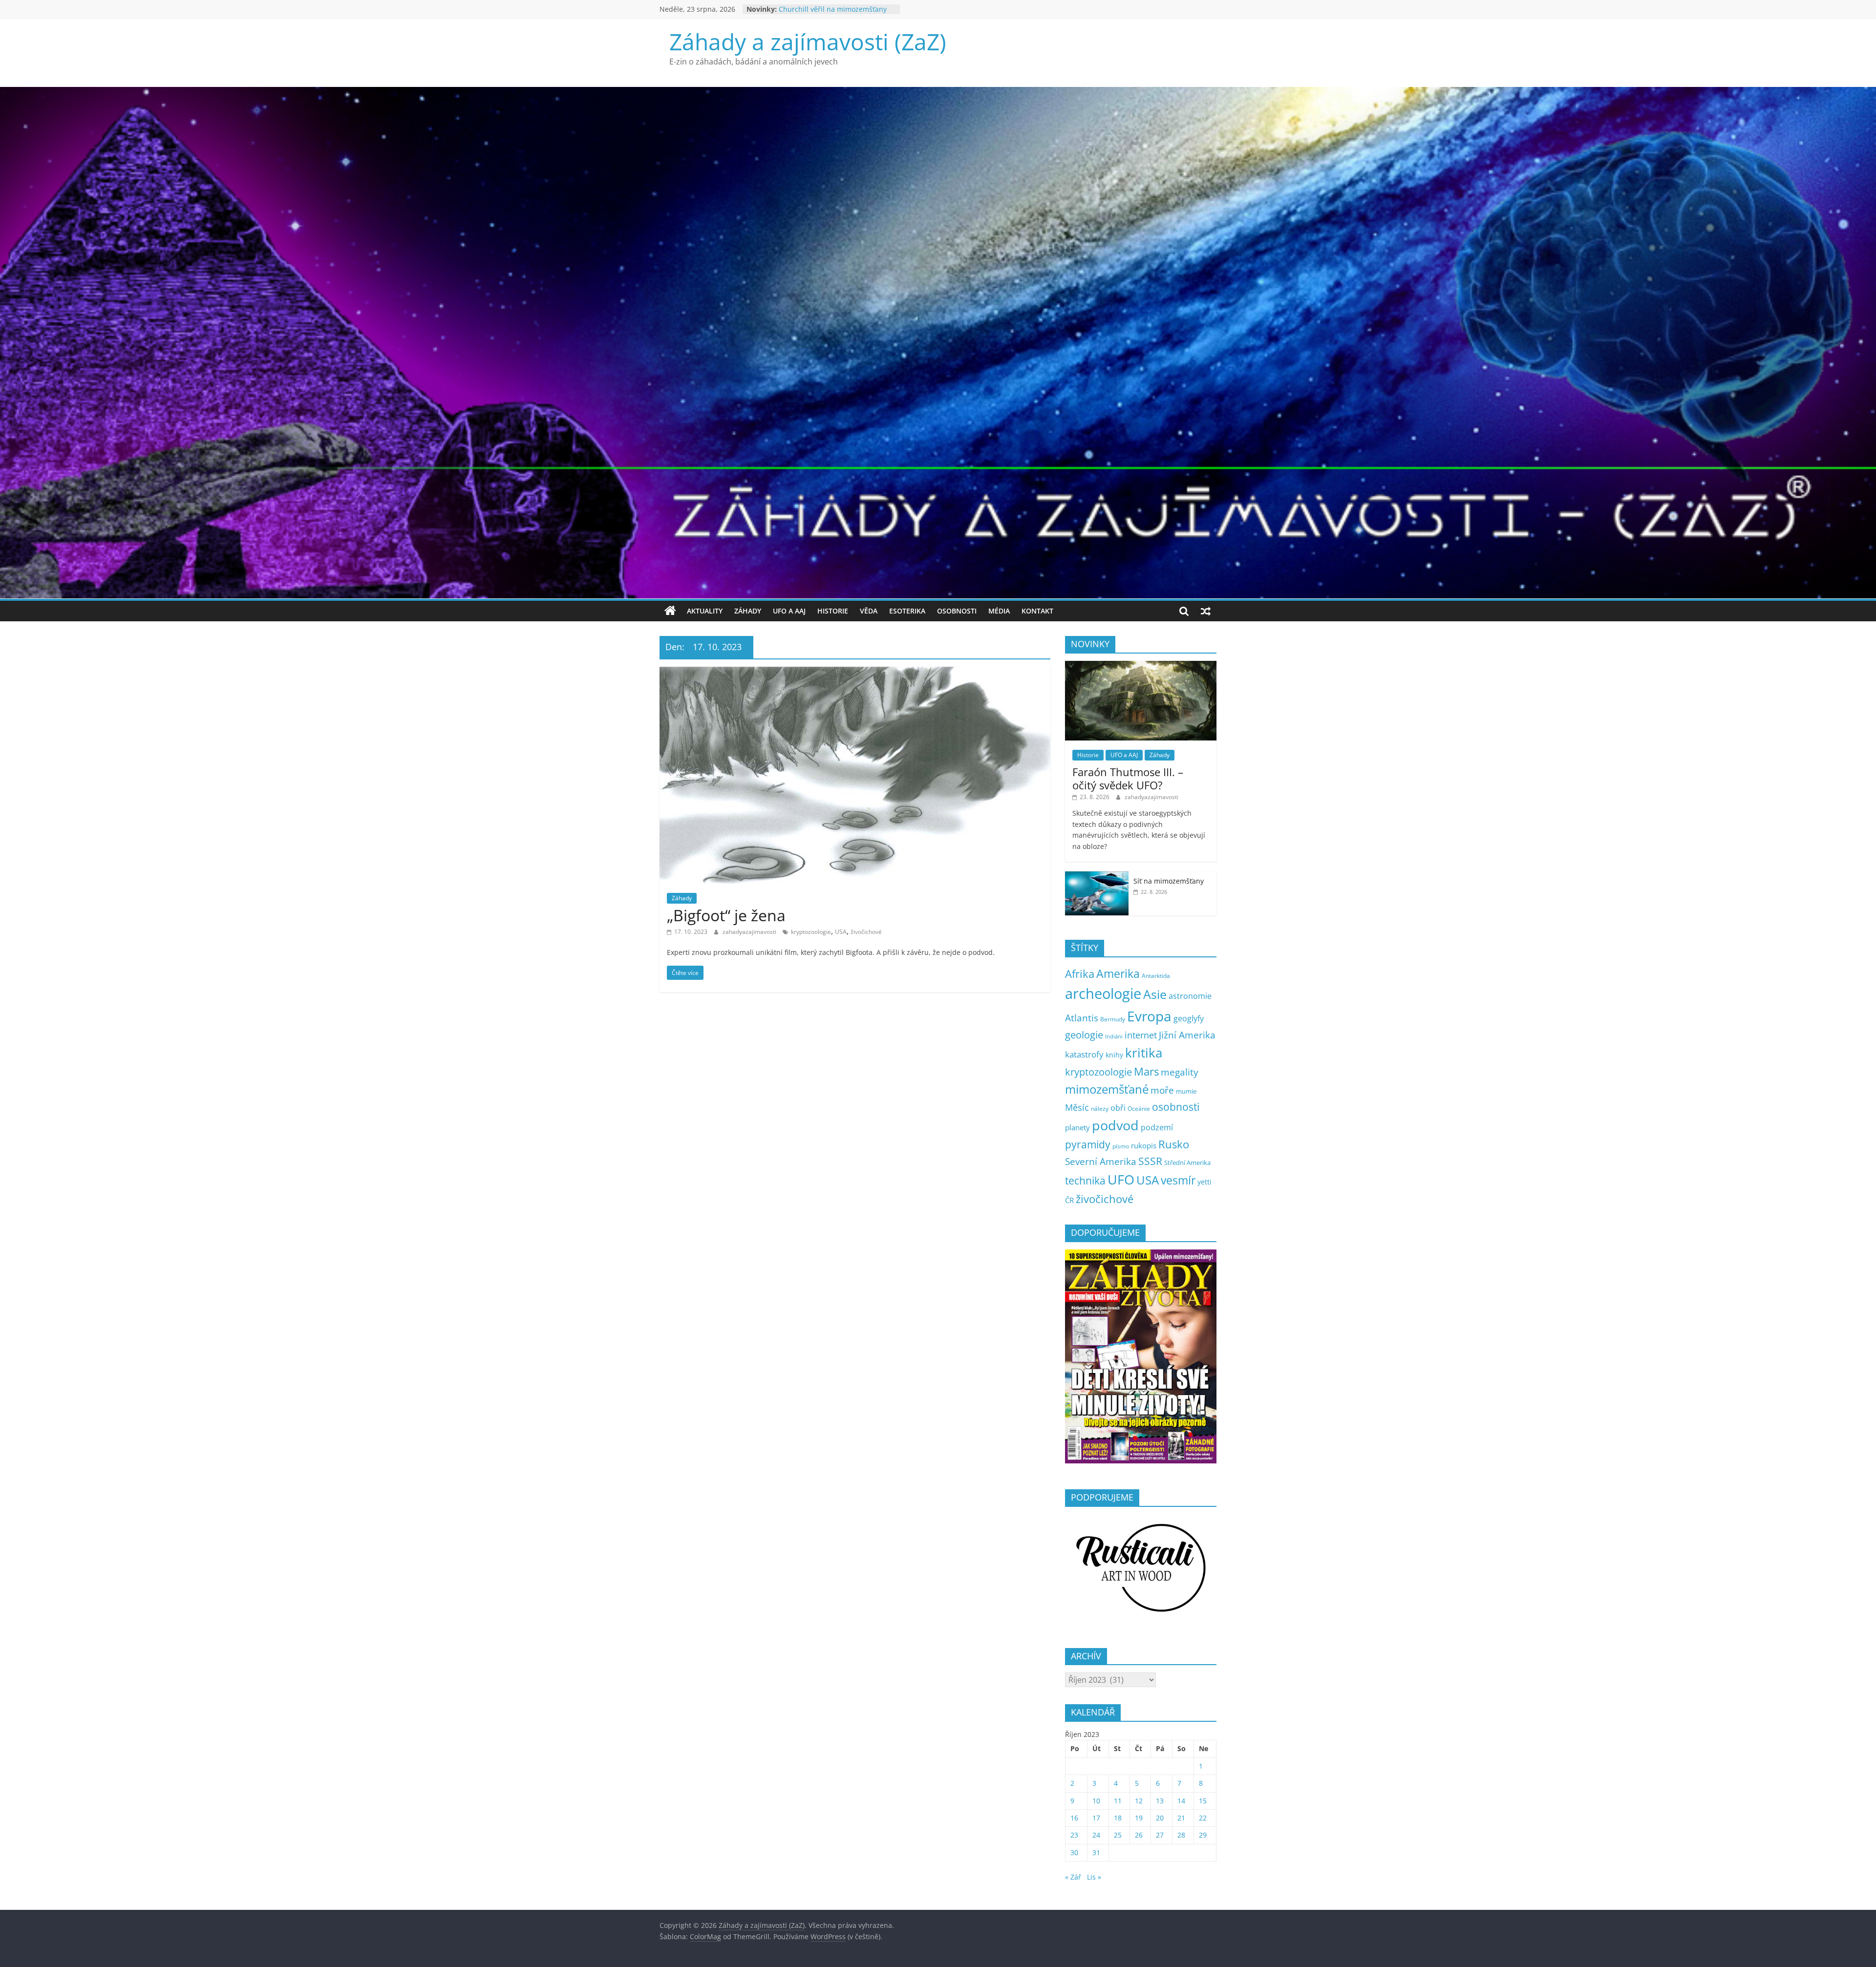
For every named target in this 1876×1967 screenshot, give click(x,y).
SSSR (1150, 1161)
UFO (1121, 1180)
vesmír (1178, 1180)
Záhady (748, 611)
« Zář (1073, 1877)
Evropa (1149, 1016)
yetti (1204, 1182)
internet (1141, 1035)
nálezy (1100, 1109)
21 (1181, 1818)
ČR (1069, 1200)
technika (1085, 1181)
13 (1160, 1801)
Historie (833, 611)
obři (1118, 1108)
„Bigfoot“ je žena (726, 915)
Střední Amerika (1187, 1163)
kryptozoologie (811, 932)
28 (1181, 1835)
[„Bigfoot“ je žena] (855, 673)
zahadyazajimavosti (750, 932)
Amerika (1118, 973)
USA (841, 932)
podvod (1115, 1125)
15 (1203, 1801)
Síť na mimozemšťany (1169, 881)
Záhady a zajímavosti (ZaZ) (808, 42)
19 (1139, 1818)
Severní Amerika (1101, 1162)
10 (1096, 1801)
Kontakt (1037, 611)
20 (1160, 1818)
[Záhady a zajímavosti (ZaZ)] (670, 611)
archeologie (1103, 994)
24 (1096, 1835)
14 (1181, 1801)
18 (1118, 1818)
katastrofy (1084, 1054)
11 (1118, 1801)
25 (1118, 1835)
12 (1139, 1801)
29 (1203, 1835)
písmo (1121, 1146)
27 (1160, 1835)
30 (1074, 1852)
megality (1180, 1072)
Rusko (1174, 1144)
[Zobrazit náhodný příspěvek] (1206, 611)
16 (1074, 1818)
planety (1077, 1127)
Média (999, 611)
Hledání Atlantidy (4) (812, 9)
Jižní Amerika (1187, 1035)
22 (1203, 1818)
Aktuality (705, 611)
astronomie (1190, 996)
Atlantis (1082, 1018)
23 (1074, 1835)
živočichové (866, 932)
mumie (1186, 1091)
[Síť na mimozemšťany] (1097, 877)
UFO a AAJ (789, 611)
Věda (869, 611)
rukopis (1144, 1145)
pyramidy (1088, 1144)
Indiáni (1114, 1036)
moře (1162, 1090)
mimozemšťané (1107, 1089)
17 (1096, 1818)
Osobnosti (957, 611)
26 (1139, 1835)
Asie (1155, 994)
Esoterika (907, 611)
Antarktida (1156, 976)
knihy (1114, 1055)
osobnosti (1176, 1107)
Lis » (1094, 1877)
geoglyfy (1189, 1018)
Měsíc (1077, 1107)
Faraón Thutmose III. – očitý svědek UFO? (1128, 778)
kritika (1144, 1053)
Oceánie (1139, 1109)
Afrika (1080, 974)
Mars (1146, 1071)
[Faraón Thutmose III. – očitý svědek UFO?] (1141, 666)
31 (1096, 1852)
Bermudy (1113, 1019)
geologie (1084, 1035)
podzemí (1157, 1127)
